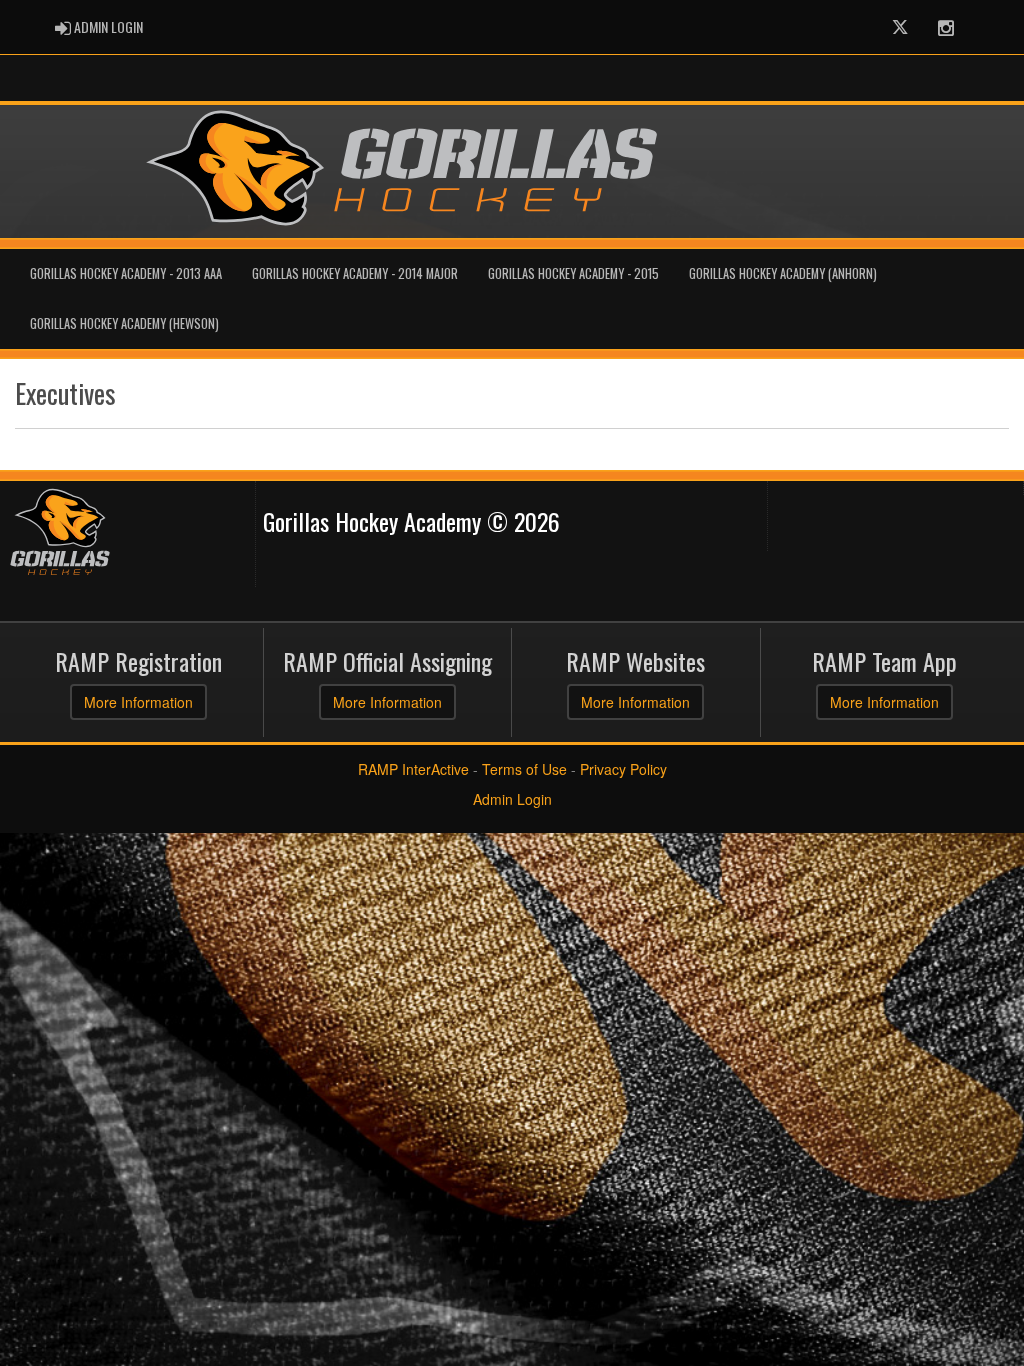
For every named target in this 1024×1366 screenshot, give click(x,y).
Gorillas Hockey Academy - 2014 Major (355, 273)
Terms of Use (524, 769)
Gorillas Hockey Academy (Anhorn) (783, 273)
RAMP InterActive (413, 769)
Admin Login (512, 799)
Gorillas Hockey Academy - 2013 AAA (126, 273)
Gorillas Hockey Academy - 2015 (573, 273)
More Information (138, 702)
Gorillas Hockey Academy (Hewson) (124, 323)
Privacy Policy (623, 769)
